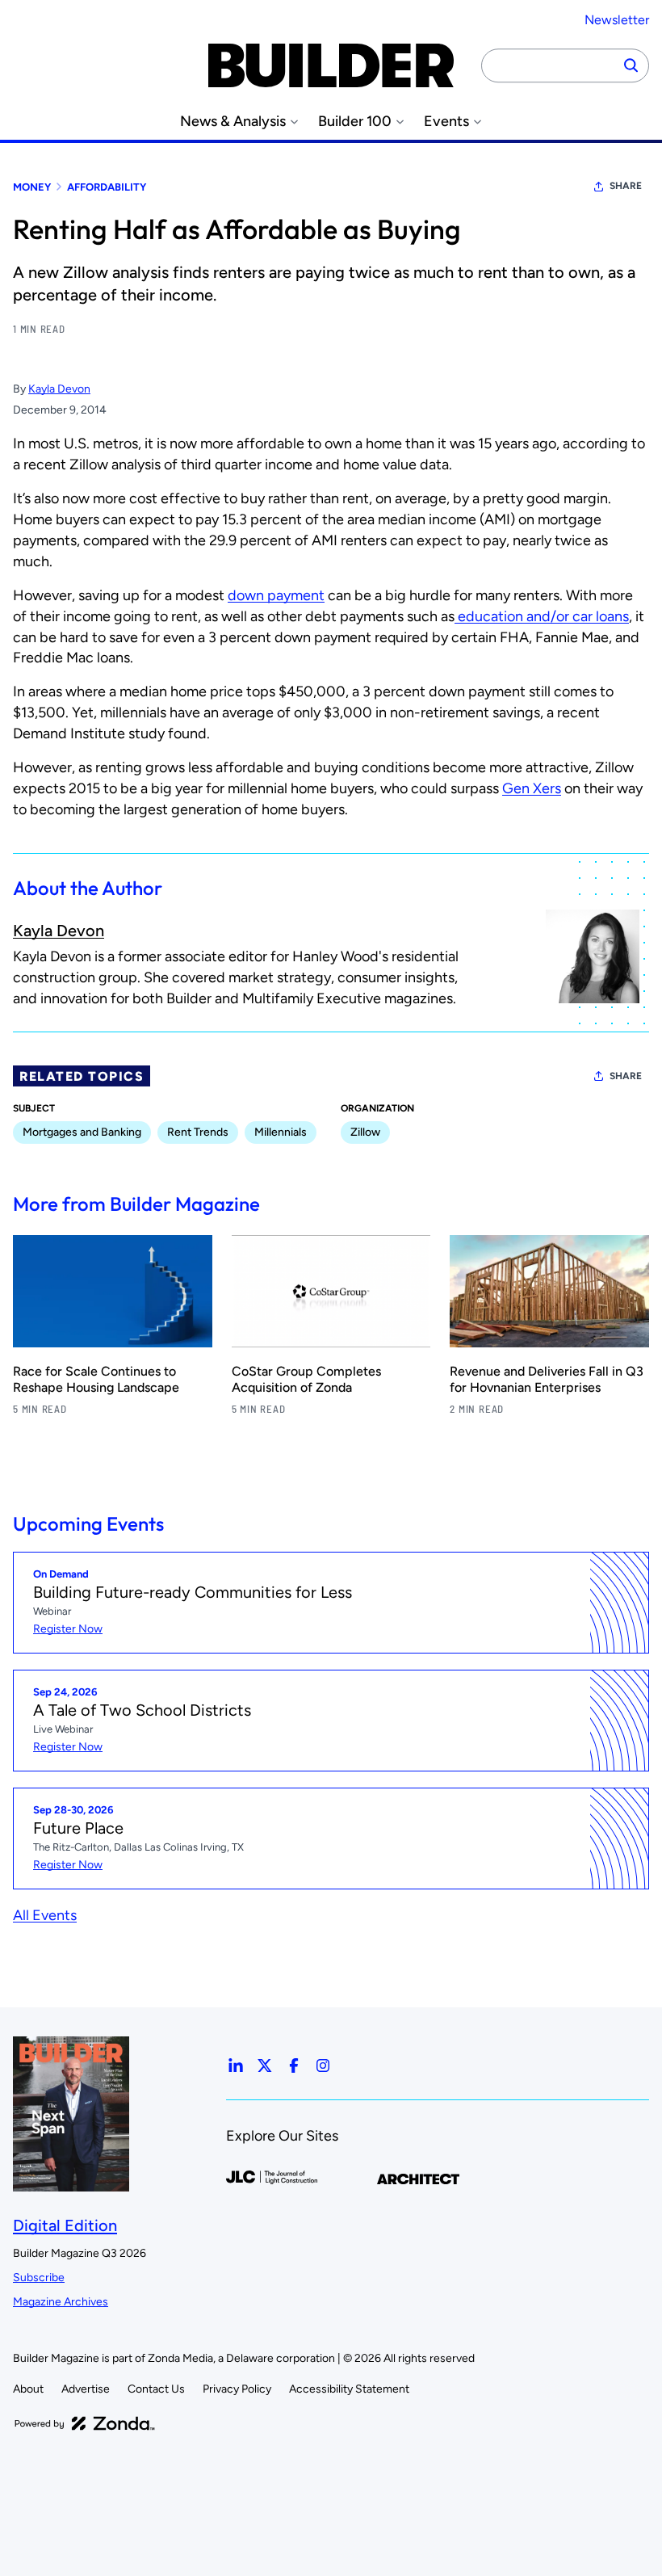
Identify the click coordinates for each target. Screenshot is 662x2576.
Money (32, 187)
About (28, 2389)
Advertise (86, 2389)
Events (446, 122)
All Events (45, 1915)
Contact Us (156, 2389)
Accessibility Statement (349, 2389)
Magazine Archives (61, 2302)
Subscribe (39, 2278)
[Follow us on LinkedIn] (236, 2065)
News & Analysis (233, 122)
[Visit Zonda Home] (85, 2423)
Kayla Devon (59, 389)
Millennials (281, 1132)
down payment (276, 595)
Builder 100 (355, 122)
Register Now (68, 1629)
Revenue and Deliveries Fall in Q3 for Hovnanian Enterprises (547, 1379)
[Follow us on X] (265, 2065)
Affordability (107, 187)
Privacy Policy (237, 2389)
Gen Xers (532, 788)
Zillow (365, 1132)
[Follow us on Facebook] (294, 2065)
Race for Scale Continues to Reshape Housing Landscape (96, 1379)
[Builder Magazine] (331, 65)
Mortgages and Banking (82, 1132)
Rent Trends (198, 1132)
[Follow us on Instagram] (323, 2065)
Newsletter (617, 20)
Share (626, 186)
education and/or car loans (542, 616)
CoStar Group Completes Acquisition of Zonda (306, 1379)
